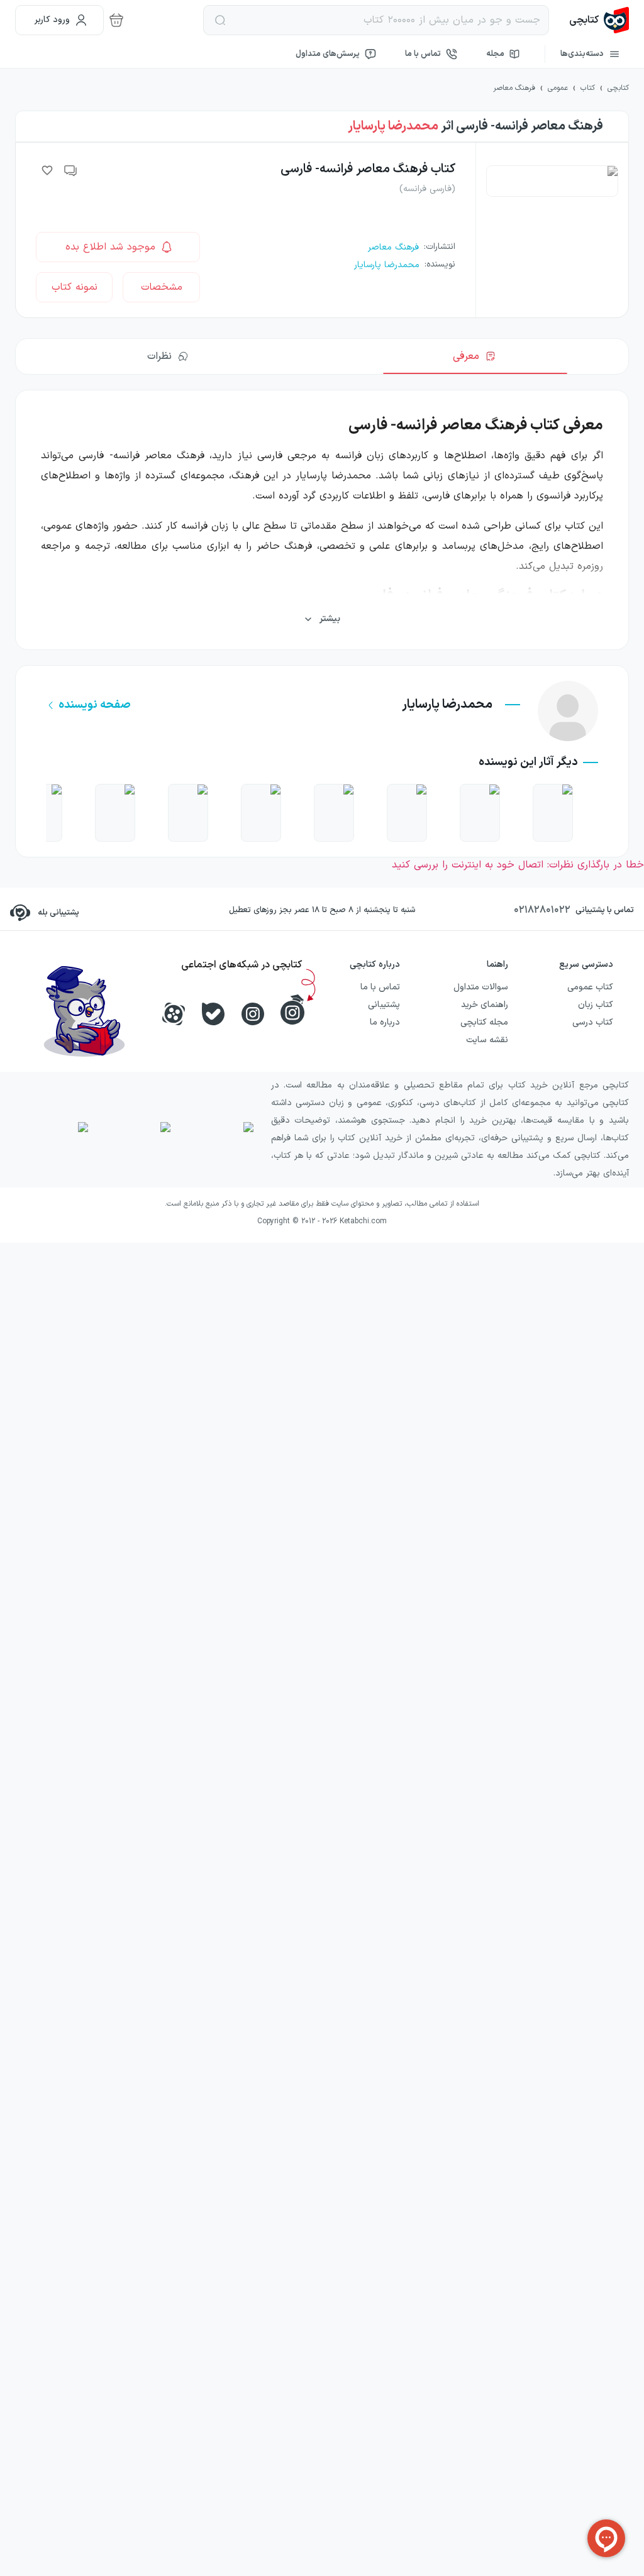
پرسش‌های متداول (328, 54)
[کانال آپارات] (174, 1014)
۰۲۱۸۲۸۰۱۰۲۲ (542, 910)
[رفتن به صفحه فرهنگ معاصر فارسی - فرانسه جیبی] (261, 813)
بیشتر (330, 619)
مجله (495, 54)
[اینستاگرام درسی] (292, 1010)
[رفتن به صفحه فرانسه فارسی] (480, 813)
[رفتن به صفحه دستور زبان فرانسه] (188, 813)
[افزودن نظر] (71, 170)
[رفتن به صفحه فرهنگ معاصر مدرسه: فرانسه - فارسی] (334, 813)
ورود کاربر (52, 20)
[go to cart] (116, 20)
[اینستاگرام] (253, 1014)
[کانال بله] (213, 1014)
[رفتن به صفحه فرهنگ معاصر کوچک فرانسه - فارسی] (115, 813)
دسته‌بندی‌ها (582, 54)
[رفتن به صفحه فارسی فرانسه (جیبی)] (407, 813)
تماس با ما (423, 54)
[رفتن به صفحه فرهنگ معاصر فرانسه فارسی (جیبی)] (553, 813)
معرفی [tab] (466, 356)
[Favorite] (47, 170)
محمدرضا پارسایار (393, 126)
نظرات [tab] (159, 356)
